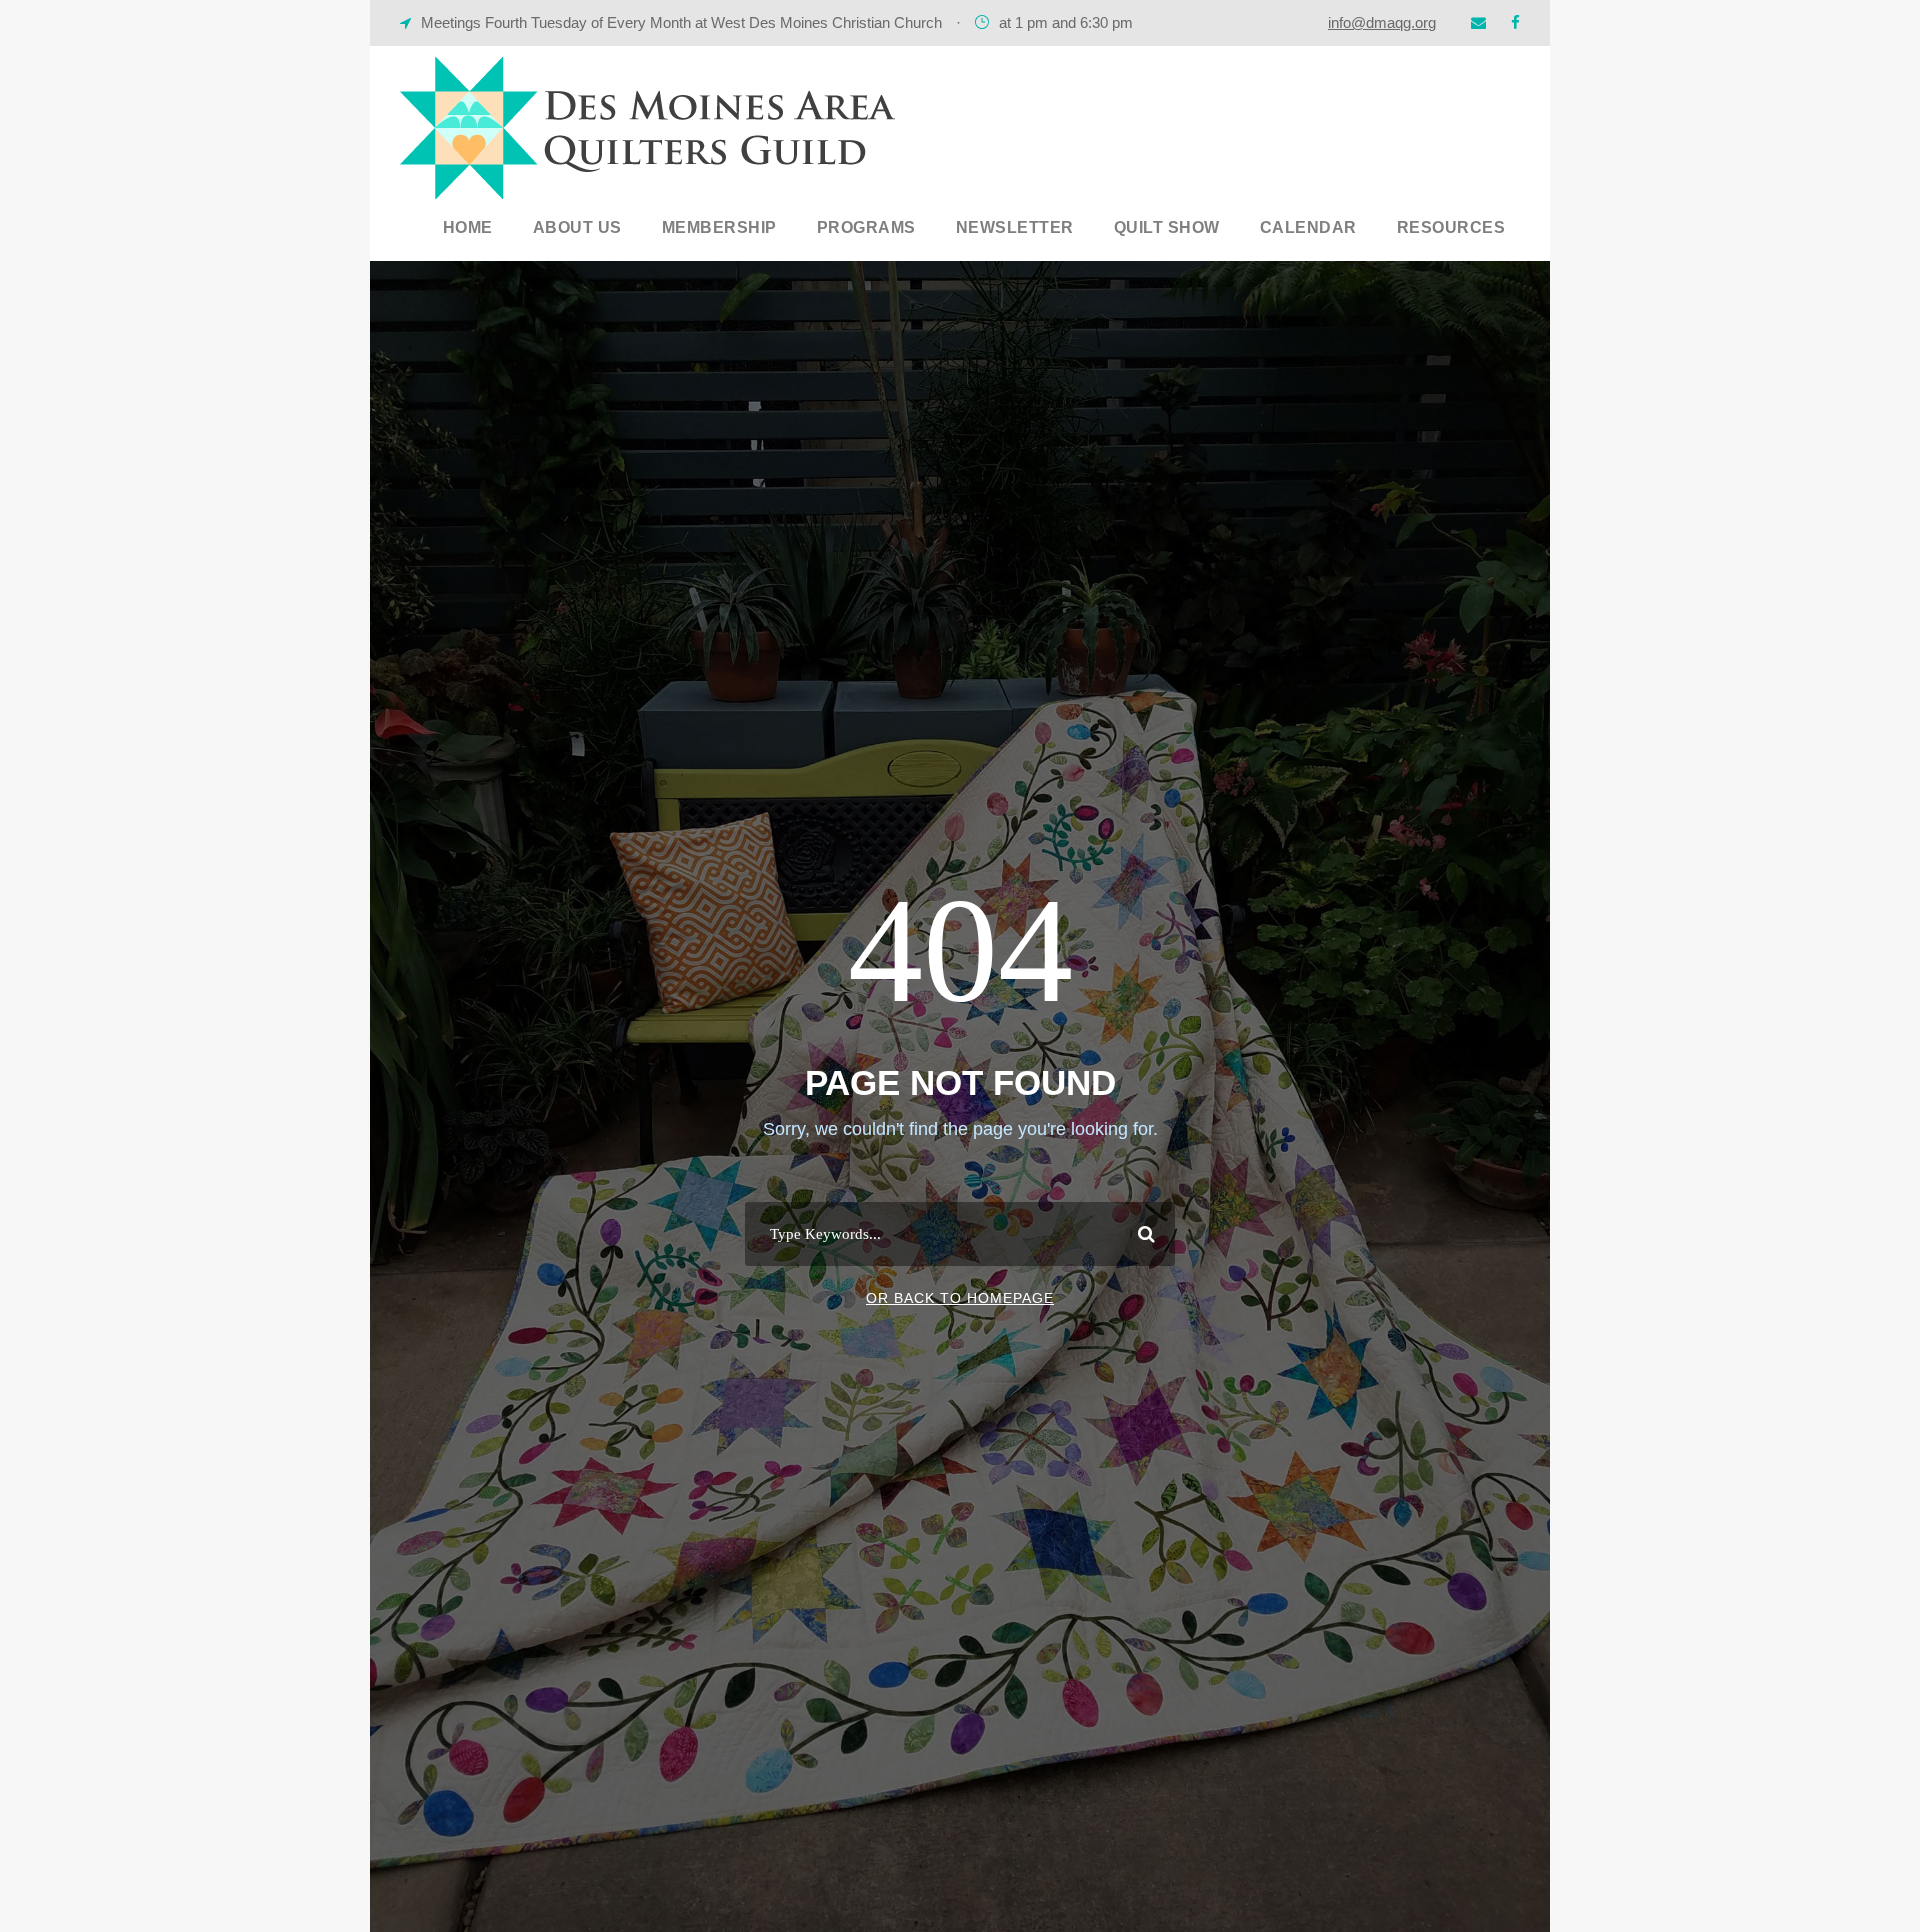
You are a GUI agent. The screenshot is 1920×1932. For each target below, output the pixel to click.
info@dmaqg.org (1382, 22)
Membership (719, 227)
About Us (577, 227)
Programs (866, 227)
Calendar (1308, 227)
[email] (1478, 22)
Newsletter (1015, 227)
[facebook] (1515, 22)
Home (468, 227)
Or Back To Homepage (960, 1298)
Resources (1451, 227)
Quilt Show (1167, 227)
